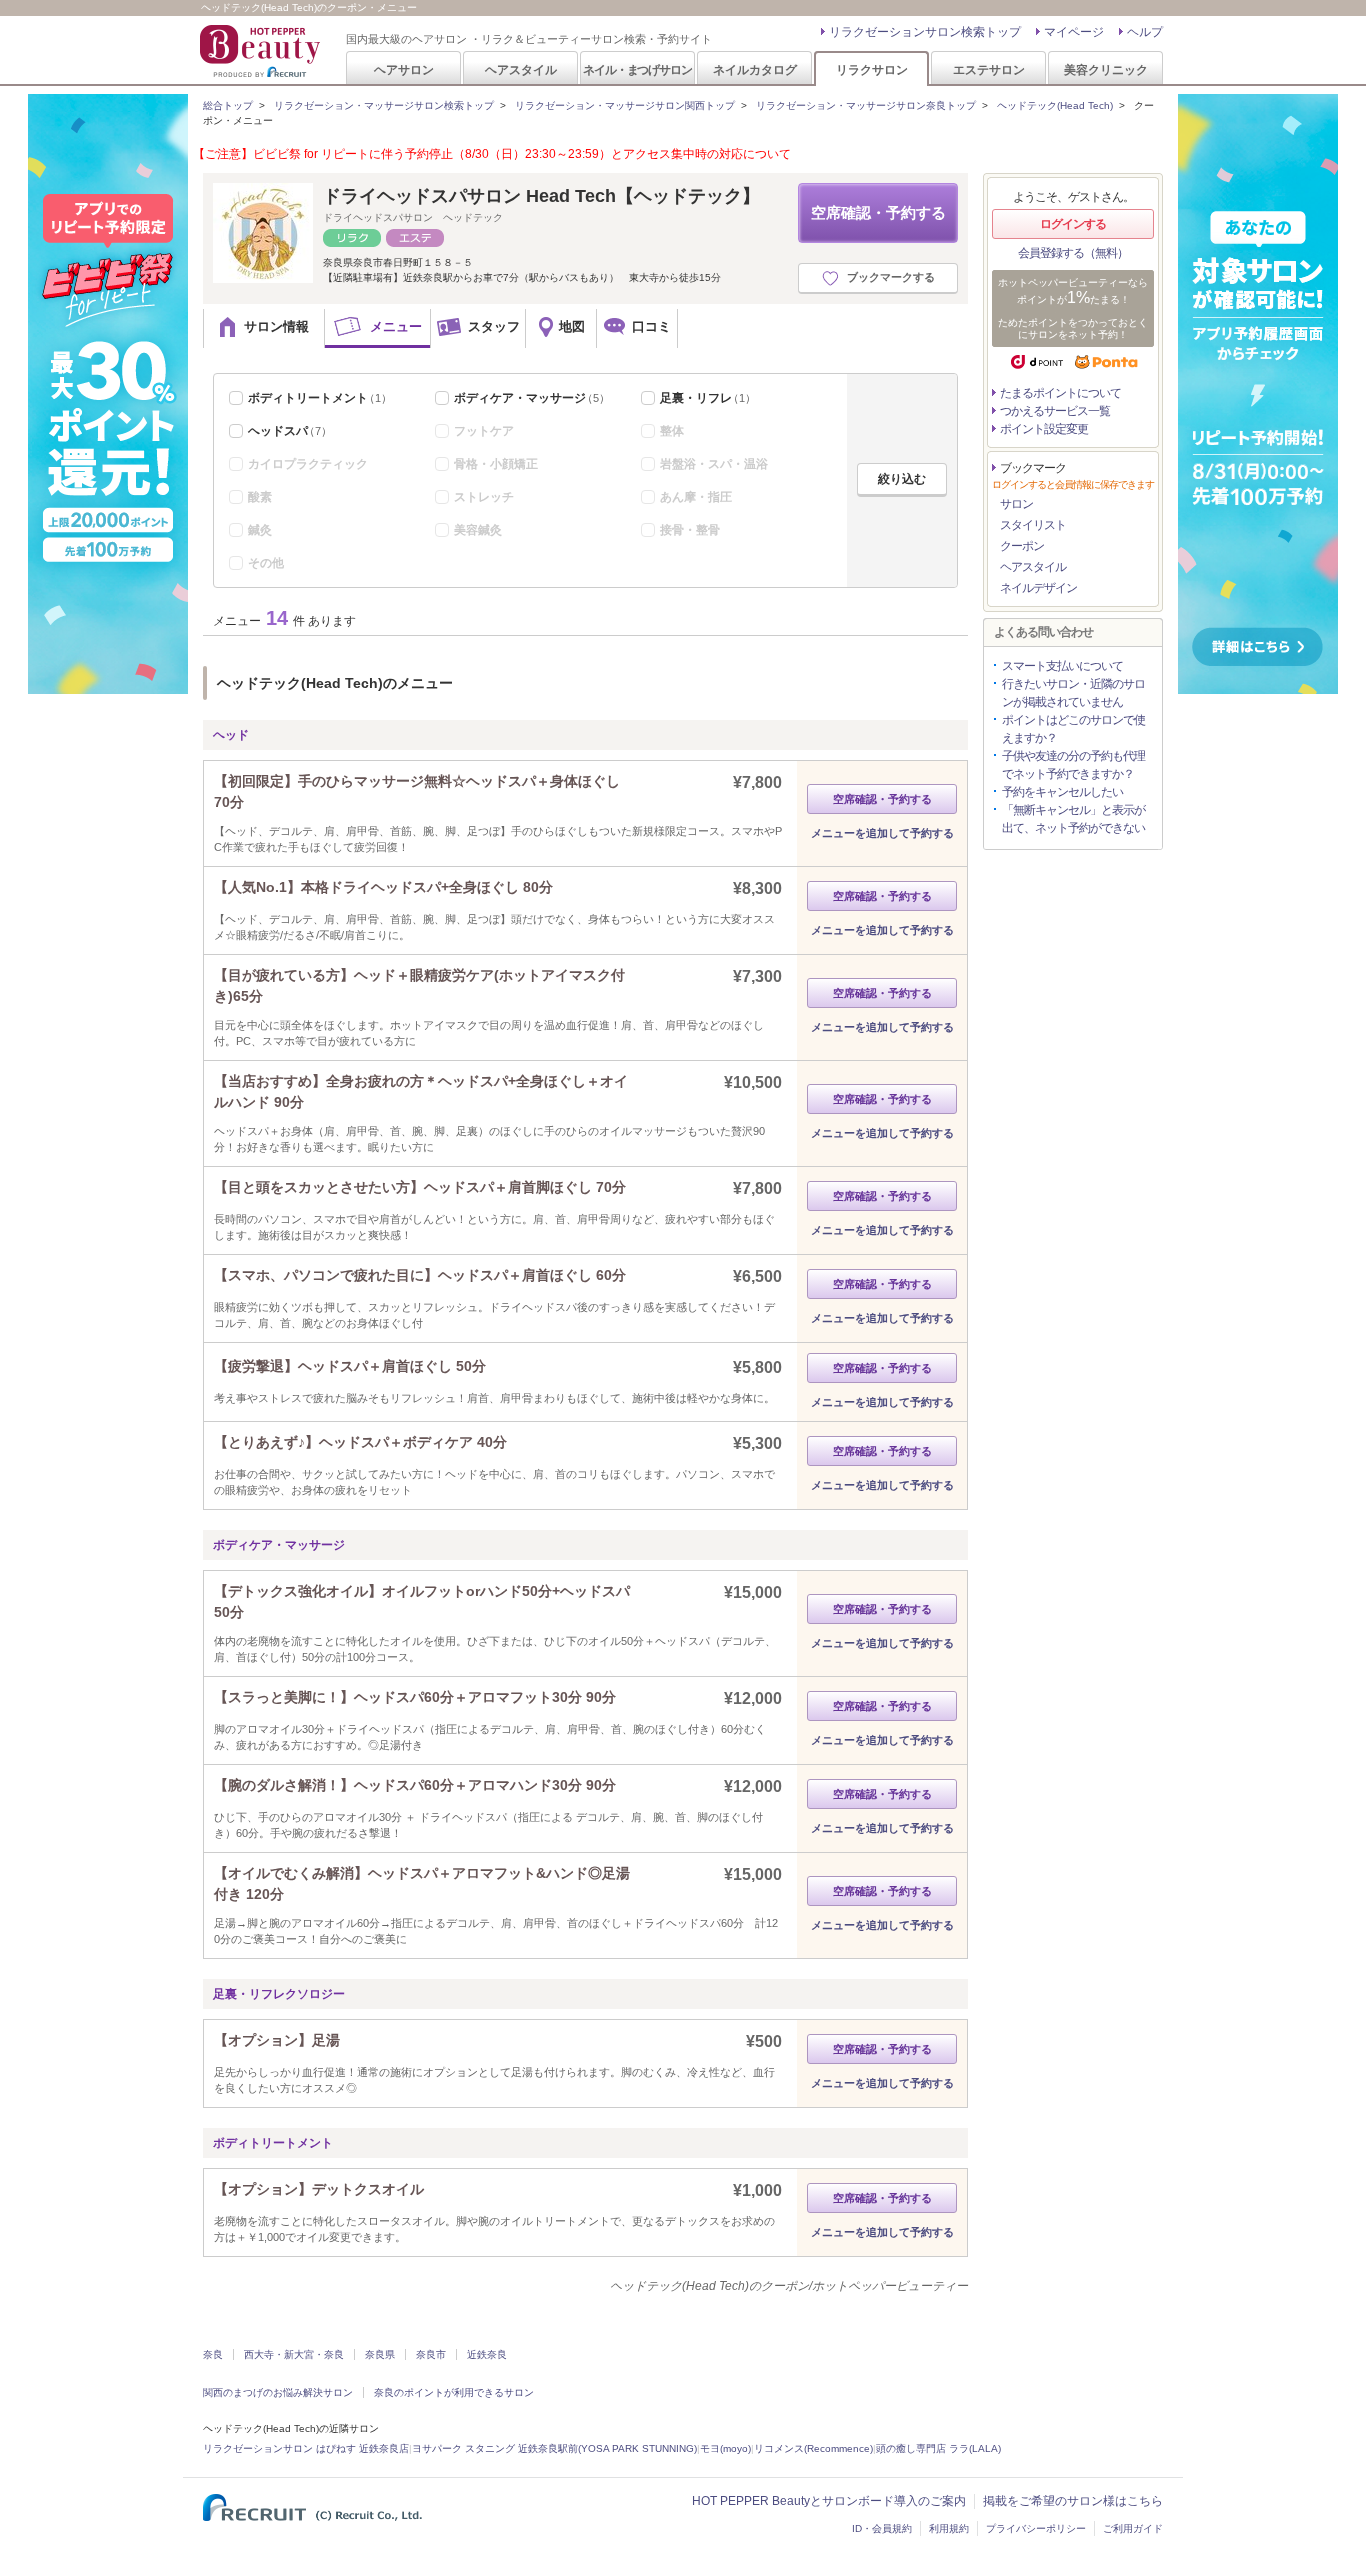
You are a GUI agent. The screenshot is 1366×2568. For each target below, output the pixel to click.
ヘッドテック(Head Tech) (1055, 105)
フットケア (484, 431)
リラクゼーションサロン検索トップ (925, 32)
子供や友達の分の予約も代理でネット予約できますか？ (1073, 765)
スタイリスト (1033, 525)
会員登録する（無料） (1073, 253)
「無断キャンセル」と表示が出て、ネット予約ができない (1073, 819)
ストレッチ (484, 497)
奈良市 (431, 2354)
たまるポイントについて (1060, 393)
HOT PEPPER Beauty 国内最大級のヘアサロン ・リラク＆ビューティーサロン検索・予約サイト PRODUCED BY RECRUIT (262, 51)
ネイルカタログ (755, 69)
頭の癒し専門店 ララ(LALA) (938, 2448)
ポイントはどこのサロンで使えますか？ (1073, 729)
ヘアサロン (404, 69)
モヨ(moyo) (725, 2448)
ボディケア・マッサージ (532, 398)
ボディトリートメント (320, 398)
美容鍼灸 (478, 530)
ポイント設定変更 (1044, 429)
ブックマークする (891, 277)
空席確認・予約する (878, 212)
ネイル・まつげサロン (637, 69)
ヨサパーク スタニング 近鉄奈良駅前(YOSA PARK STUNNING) (554, 2448)
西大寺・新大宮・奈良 (294, 2354)
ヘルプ (1145, 32)
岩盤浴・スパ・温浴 (714, 464)
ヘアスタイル (521, 69)
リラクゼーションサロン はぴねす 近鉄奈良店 (306, 2448)
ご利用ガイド (1133, 2528)
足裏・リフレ (708, 398)
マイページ (1074, 32)
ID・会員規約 (882, 2528)
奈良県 (380, 2354)
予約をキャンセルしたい (1062, 792)
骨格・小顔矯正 (496, 464)
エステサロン (989, 69)
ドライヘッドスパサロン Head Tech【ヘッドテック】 (541, 196)
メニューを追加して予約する (882, 833)
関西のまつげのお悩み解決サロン (278, 2392)
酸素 (260, 497)
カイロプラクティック (308, 464)
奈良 (213, 2354)
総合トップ (228, 105)
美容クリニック (1106, 69)
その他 (266, 563)
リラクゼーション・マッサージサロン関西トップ (625, 105)
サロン (1016, 504)
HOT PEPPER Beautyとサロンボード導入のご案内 (829, 2501)
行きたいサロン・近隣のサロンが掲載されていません (1073, 693)
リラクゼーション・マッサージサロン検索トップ (384, 105)
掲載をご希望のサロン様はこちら (1073, 2501)
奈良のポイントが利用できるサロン (454, 2392)
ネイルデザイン (1038, 588)
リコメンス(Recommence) (813, 2448)
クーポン (1022, 546)
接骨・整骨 (690, 530)
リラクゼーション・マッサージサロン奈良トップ (866, 105)
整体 (672, 431)
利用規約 (949, 2528)
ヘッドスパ (290, 431)
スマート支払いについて (1062, 666)
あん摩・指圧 (696, 497)
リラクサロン (872, 69)
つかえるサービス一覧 (1055, 411)
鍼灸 (260, 530)
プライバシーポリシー (1036, 2528)
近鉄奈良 (487, 2354)
